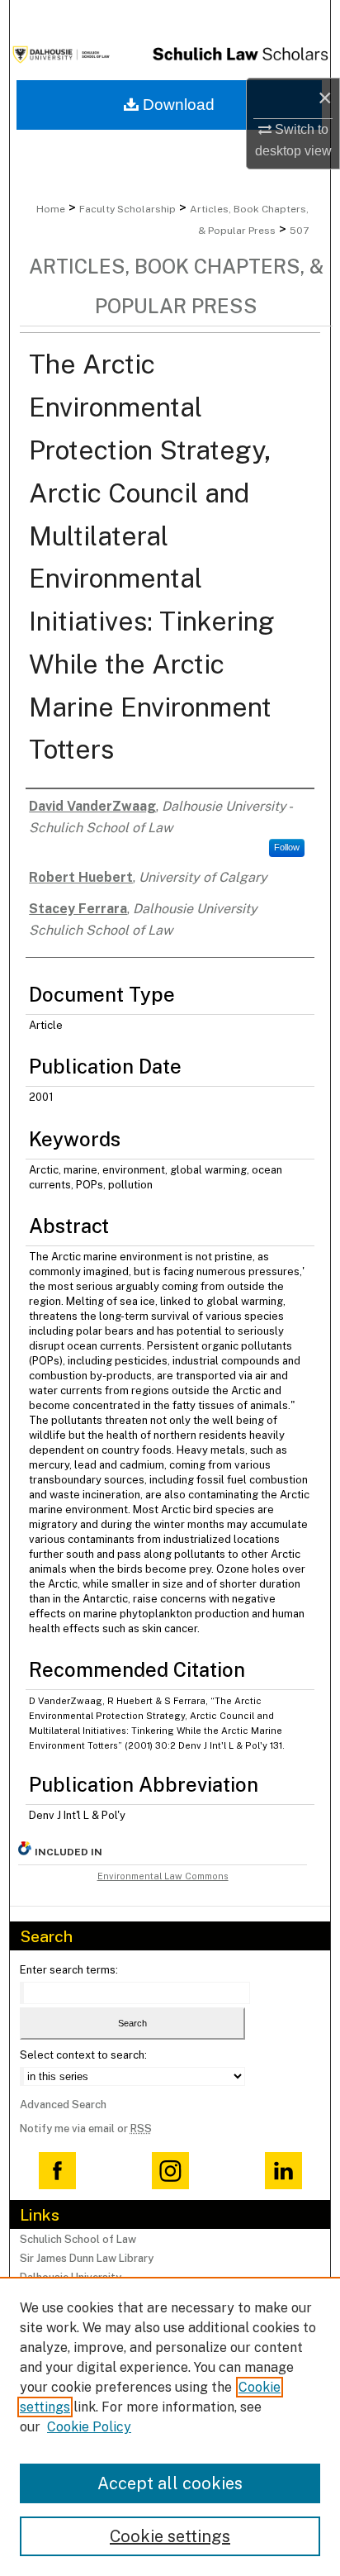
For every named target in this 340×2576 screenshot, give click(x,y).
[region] (170, 2426)
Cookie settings (170, 2536)
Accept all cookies (170, 2483)
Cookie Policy (89, 2427)
